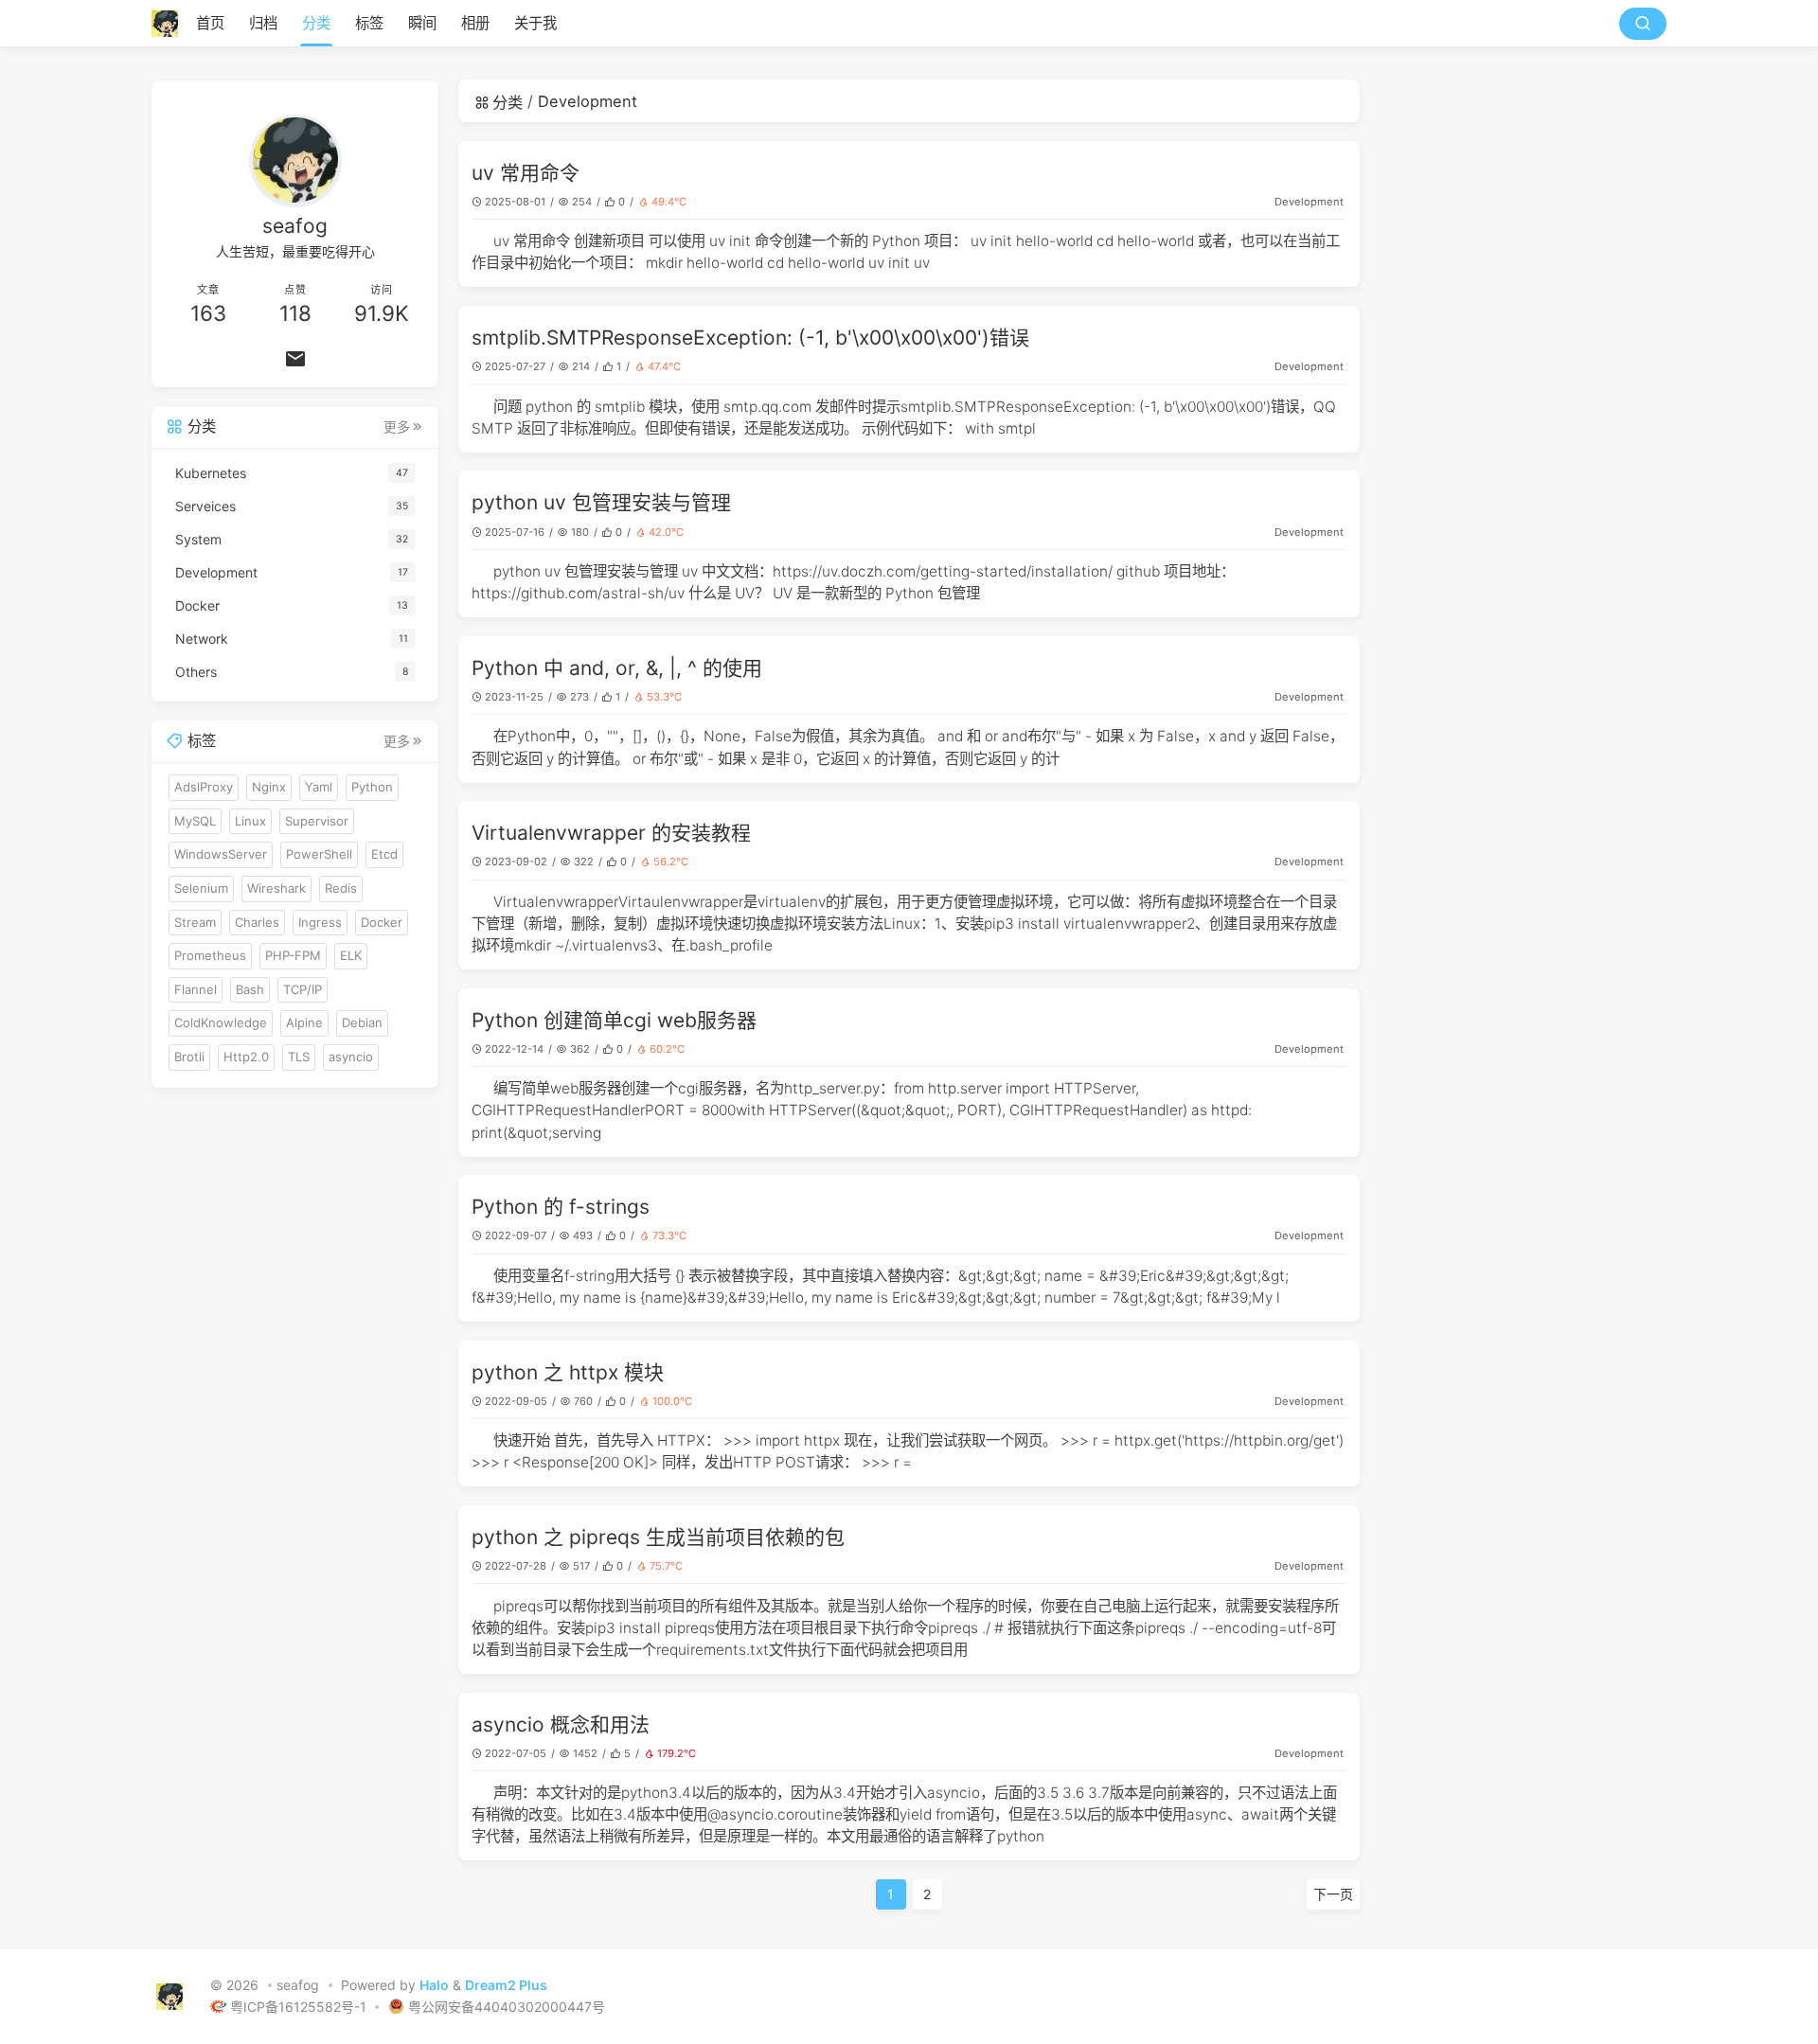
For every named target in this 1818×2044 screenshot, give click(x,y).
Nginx (269, 787)
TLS (299, 1056)
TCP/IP (303, 988)
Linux (250, 820)
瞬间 (422, 23)
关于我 (535, 23)
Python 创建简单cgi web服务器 (614, 1020)
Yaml (319, 787)
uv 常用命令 (526, 173)
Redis (341, 887)
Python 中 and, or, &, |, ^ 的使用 (617, 668)
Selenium (201, 887)
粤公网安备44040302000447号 (507, 2007)
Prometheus (210, 955)
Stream (195, 921)
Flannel (196, 988)
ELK (351, 955)
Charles (257, 921)
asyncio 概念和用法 (561, 1724)
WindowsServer (221, 854)
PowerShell (319, 854)
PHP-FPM (293, 955)
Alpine (304, 1022)
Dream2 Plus (506, 1986)
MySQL (195, 820)
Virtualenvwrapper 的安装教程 (611, 833)
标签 (369, 23)
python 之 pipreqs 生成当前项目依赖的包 (658, 1537)
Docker (382, 921)
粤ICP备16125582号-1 (300, 2007)
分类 (316, 23)
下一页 (1333, 1894)
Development (1309, 202)
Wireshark (276, 887)
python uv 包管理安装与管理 (601, 502)
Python (372, 787)
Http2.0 (246, 1056)
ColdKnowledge (221, 1022)
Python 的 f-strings (561, 1207)
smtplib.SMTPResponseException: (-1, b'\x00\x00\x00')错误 (750, 338)
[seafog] (170, 24)
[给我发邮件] (295, 359)
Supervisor (317, 820)
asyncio (351, 1056)
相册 (475, 23)
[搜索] (1643, 24)
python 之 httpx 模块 (568, 1372)
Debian (362, 1022)
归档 (263, 23)
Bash (250, 988)
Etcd (384, 854)
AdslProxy (204, 787)
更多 (397, 426)
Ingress (320, 921)
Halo (434, 1986)
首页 (210, 23)
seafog (298, 1986)
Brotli (189, 1056)
